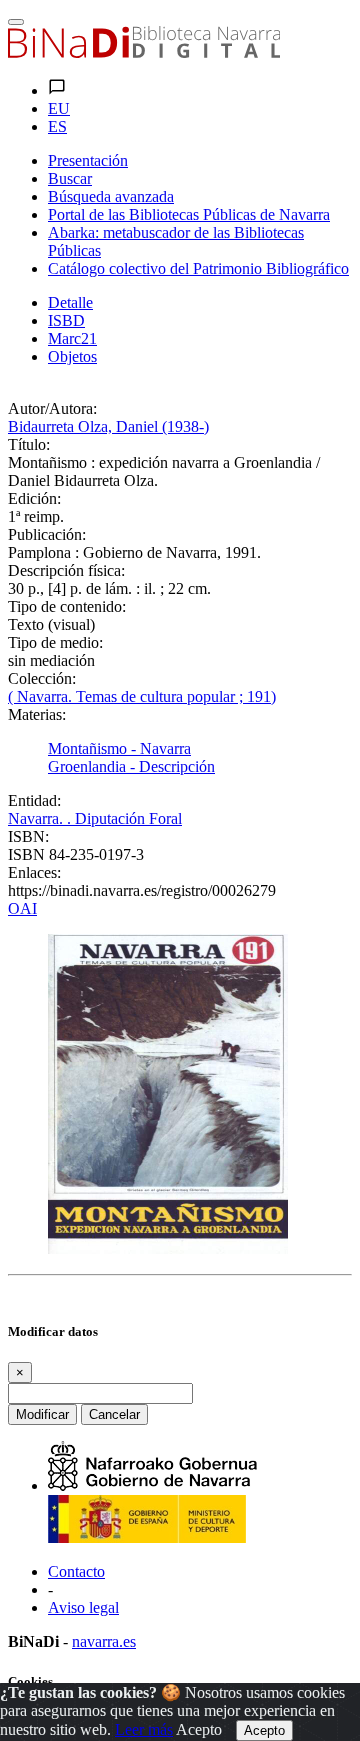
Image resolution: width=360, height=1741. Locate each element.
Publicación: (47, 534)
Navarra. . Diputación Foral (95, 818)
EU (59, 108)
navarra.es (104, 1641)
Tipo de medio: (55, 642)
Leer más (144, 1729)
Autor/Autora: (52, 408)
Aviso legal (83, 1607)
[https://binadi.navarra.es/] (144, 52)
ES (57, 126)
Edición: (34, 498)
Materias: (37, 714)
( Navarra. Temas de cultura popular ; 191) (142, 696)
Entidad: (34, 800)
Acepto (199, 1729)
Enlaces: (34, 872)
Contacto (76, 1571)
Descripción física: (66, 570)
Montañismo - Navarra (119, 748)
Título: (29, 444)
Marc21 (72, 338)
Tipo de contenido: (67, 606)
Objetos (72, 356)
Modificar (42, 1414)
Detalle (70, 302)
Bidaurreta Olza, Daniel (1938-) (108, 426)
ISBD (66, 320)
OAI (22, 908)
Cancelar (114, 1414)
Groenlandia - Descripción (131, 766)
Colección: (42, 678)
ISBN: (28, 836)
